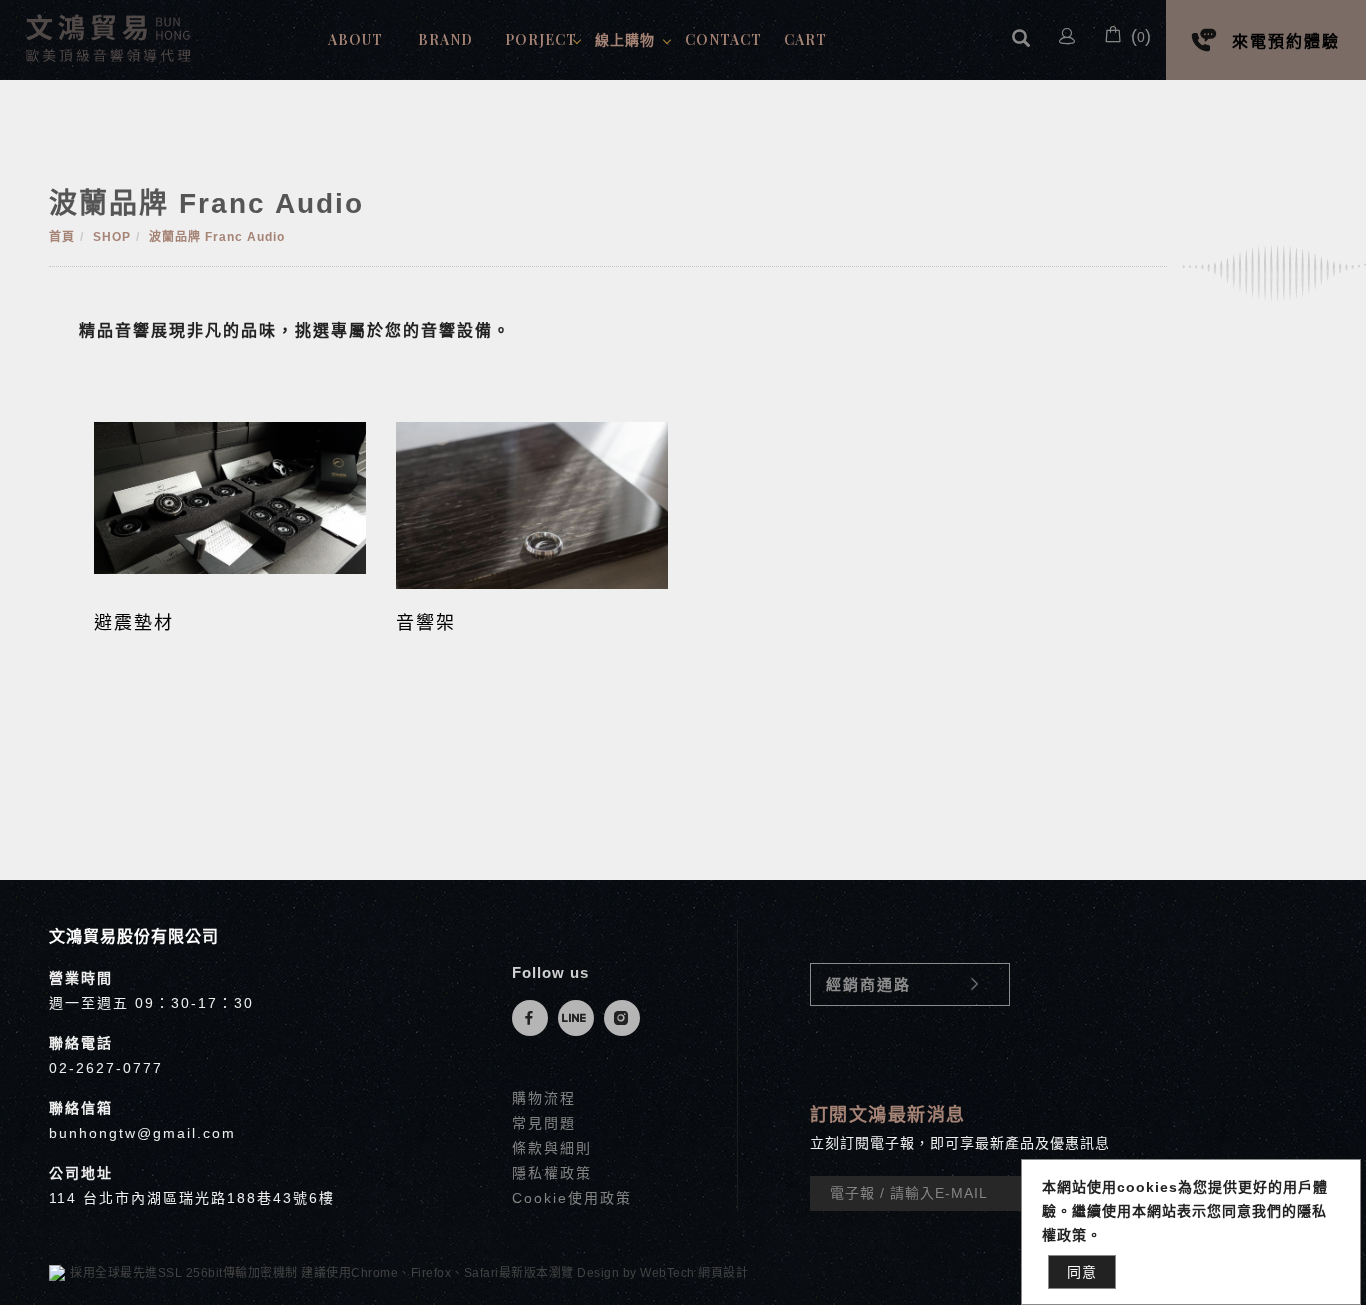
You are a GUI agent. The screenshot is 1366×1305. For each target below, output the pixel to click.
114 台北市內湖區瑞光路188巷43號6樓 (192, 1198)
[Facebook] (535, 1018)
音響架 (426, 623)
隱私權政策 (552, 1173)
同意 (1082, 1272)
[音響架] (532, 504)
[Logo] (110, 36)
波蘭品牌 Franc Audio (217, 237)
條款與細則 (552, 1148)
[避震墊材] (230, 496)
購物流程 (544, 1098)
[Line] (581, 1018)
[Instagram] (627, 1018)
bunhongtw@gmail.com (142, 1133)
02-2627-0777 (106, 1068)
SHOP (112, 237)
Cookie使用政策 (572, 1198)
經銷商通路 (868, 984)
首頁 (62, 237)
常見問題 (544, 1123)
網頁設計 (723, 1273)
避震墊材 (134, 623)
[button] (1021, 39)
